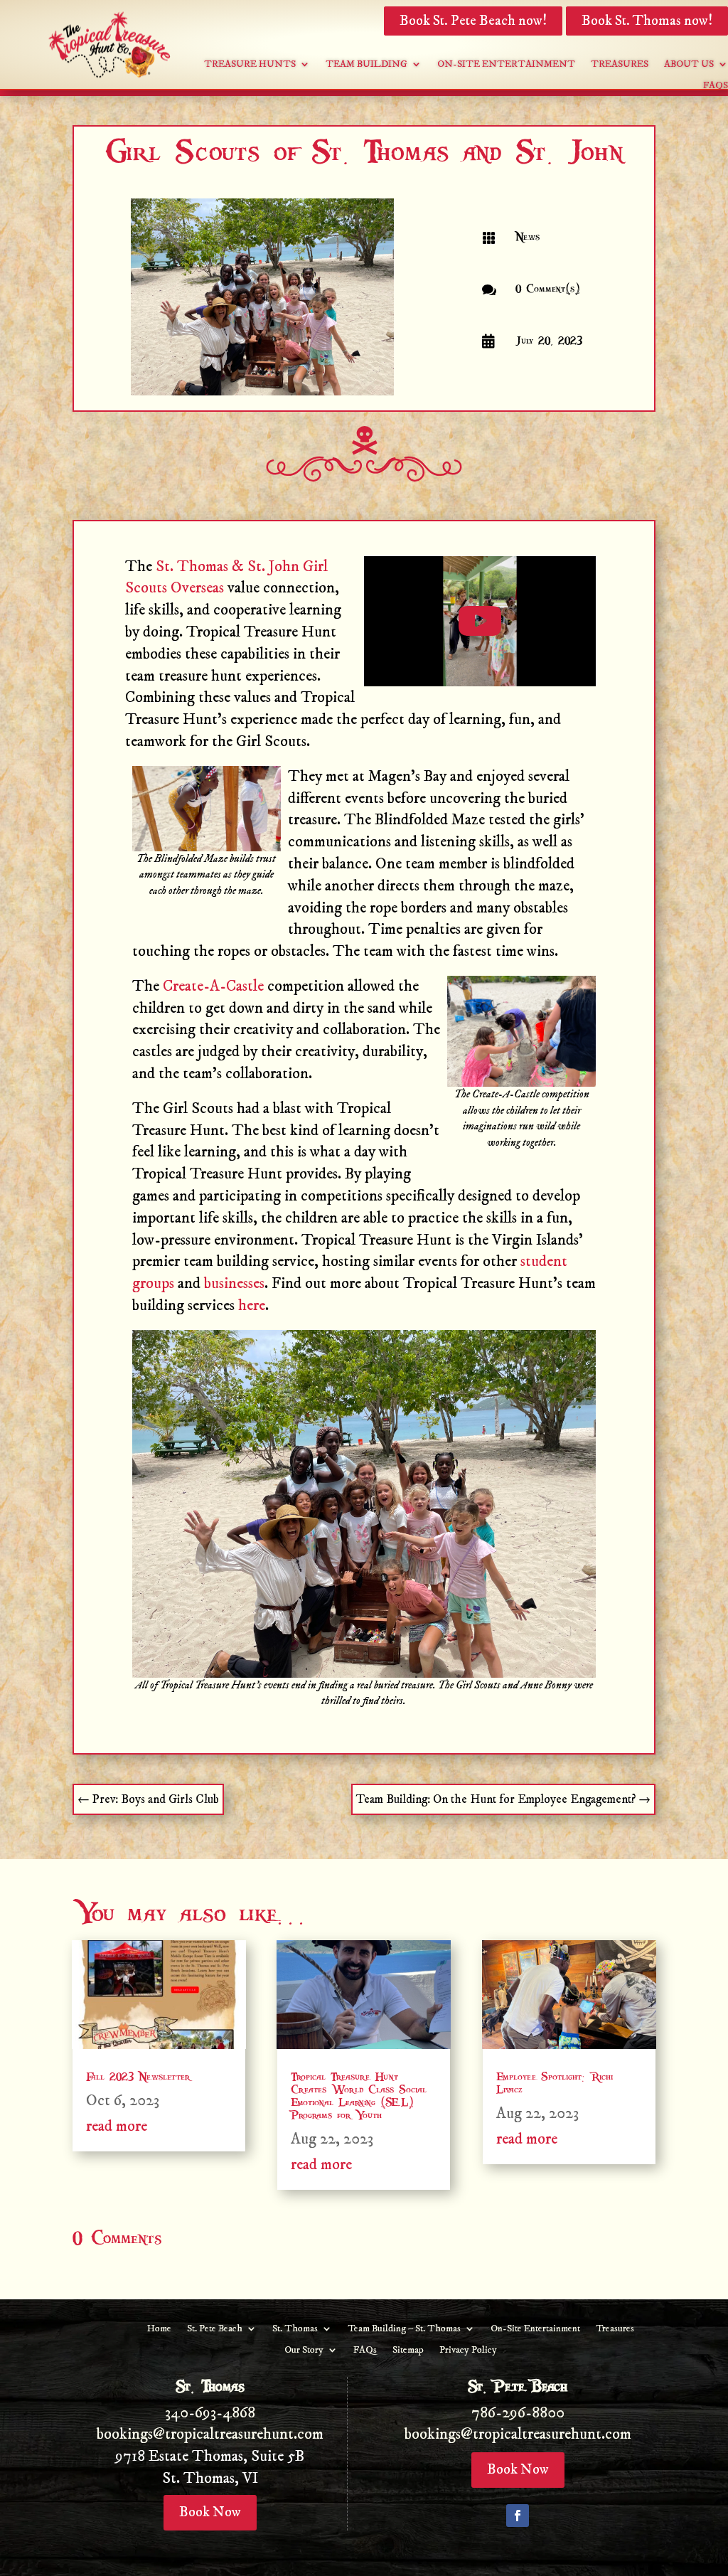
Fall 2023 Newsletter (138, 2077)
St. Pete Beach (215, 2329)
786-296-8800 (518, 2413)
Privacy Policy (468, 2351)
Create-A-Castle (213, 986)
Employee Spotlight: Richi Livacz (555, 2083)
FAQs (716, 86)
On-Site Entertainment (506, 65)
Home (159, 2329)
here (252, 1305)
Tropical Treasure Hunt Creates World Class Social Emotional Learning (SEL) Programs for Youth (359, 2096)
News (528, 237)
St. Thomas (295, 2329)
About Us (689, 65)
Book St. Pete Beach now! (473, 21)
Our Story (304, 2351)
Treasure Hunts (250, 65)
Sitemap (408, 2351)
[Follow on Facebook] (518, 2516)
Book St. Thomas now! (647, 21)
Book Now (210, 2512)
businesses (234, 1283)
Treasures (620, 65)
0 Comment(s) (548, 289)
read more (117, 2126)
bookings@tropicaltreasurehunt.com (210, 2434)
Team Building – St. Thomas (404, 2329)
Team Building (366, 65)
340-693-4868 (210, 2413)
